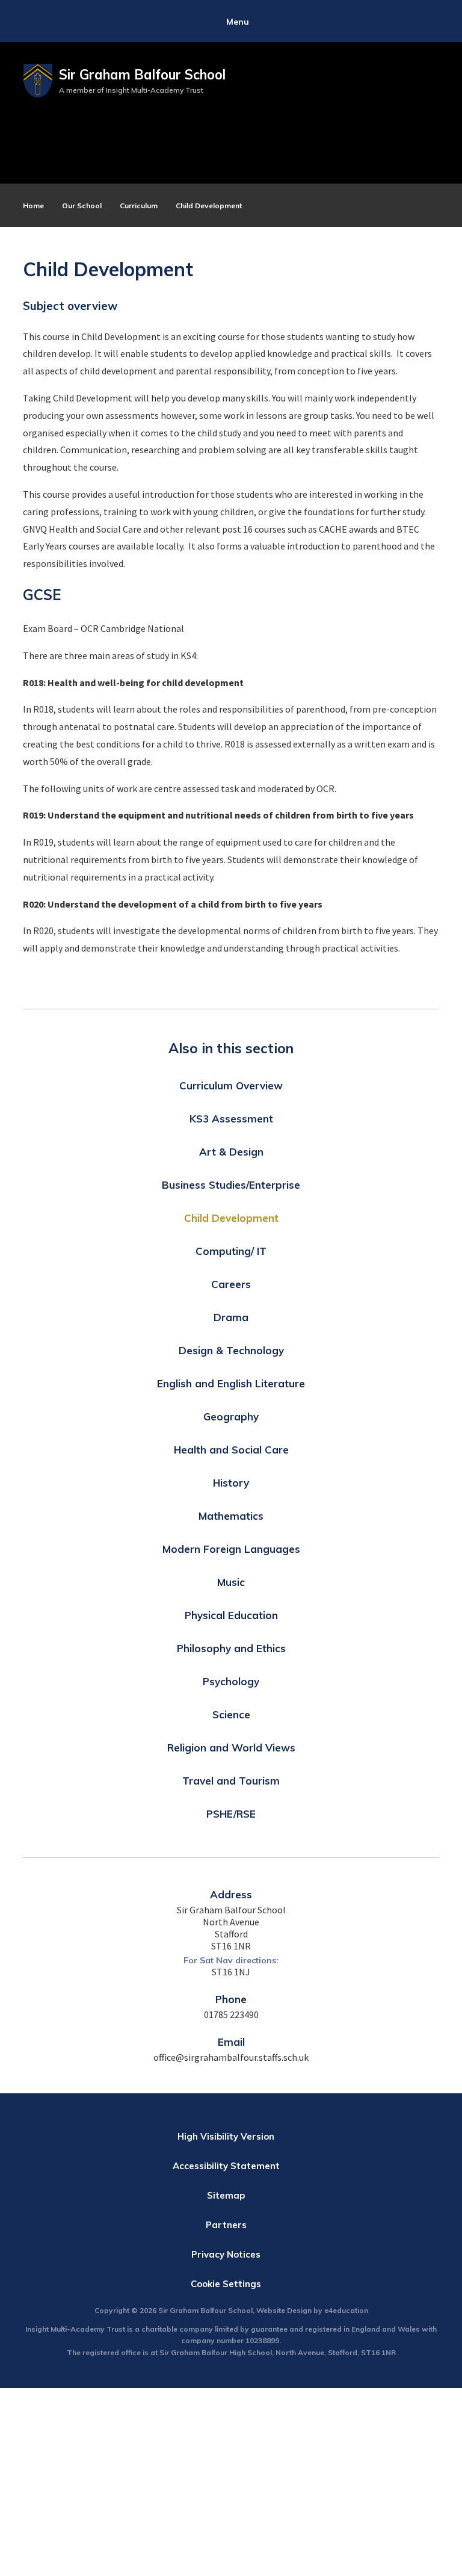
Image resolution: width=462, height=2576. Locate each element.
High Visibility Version (226, 2136)
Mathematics (231, 1516)
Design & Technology (231, 1350)
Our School (82, 206)
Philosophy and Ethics (231, 1648)
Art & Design (231, 1152)
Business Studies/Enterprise (231, 1185)
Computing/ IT (231, 1251)
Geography (231, 1416)
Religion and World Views (231, 1748)
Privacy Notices (226, 2254)
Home (33, 206)
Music (231, 1582)
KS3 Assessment (231, 1119)
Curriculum (139, 206)
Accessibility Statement (226, 2166)
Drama (231, 1317)
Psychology (231, 1681)
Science (231, 1714)
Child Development (209, 206)
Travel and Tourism (231, 1781)
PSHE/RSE (231, 1814)
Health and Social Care (231, 1450)
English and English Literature (231, 1383)
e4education (346, 2310)
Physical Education (231, 1615)
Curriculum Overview (231, 1085)
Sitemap (226, 2195)
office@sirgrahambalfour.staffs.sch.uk (231, 2057)
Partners (226, 2225)
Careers (231, 1284)
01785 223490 (231, 2014)
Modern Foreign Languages (231, 1549)
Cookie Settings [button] (226, 2284)
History (231, 1483)
